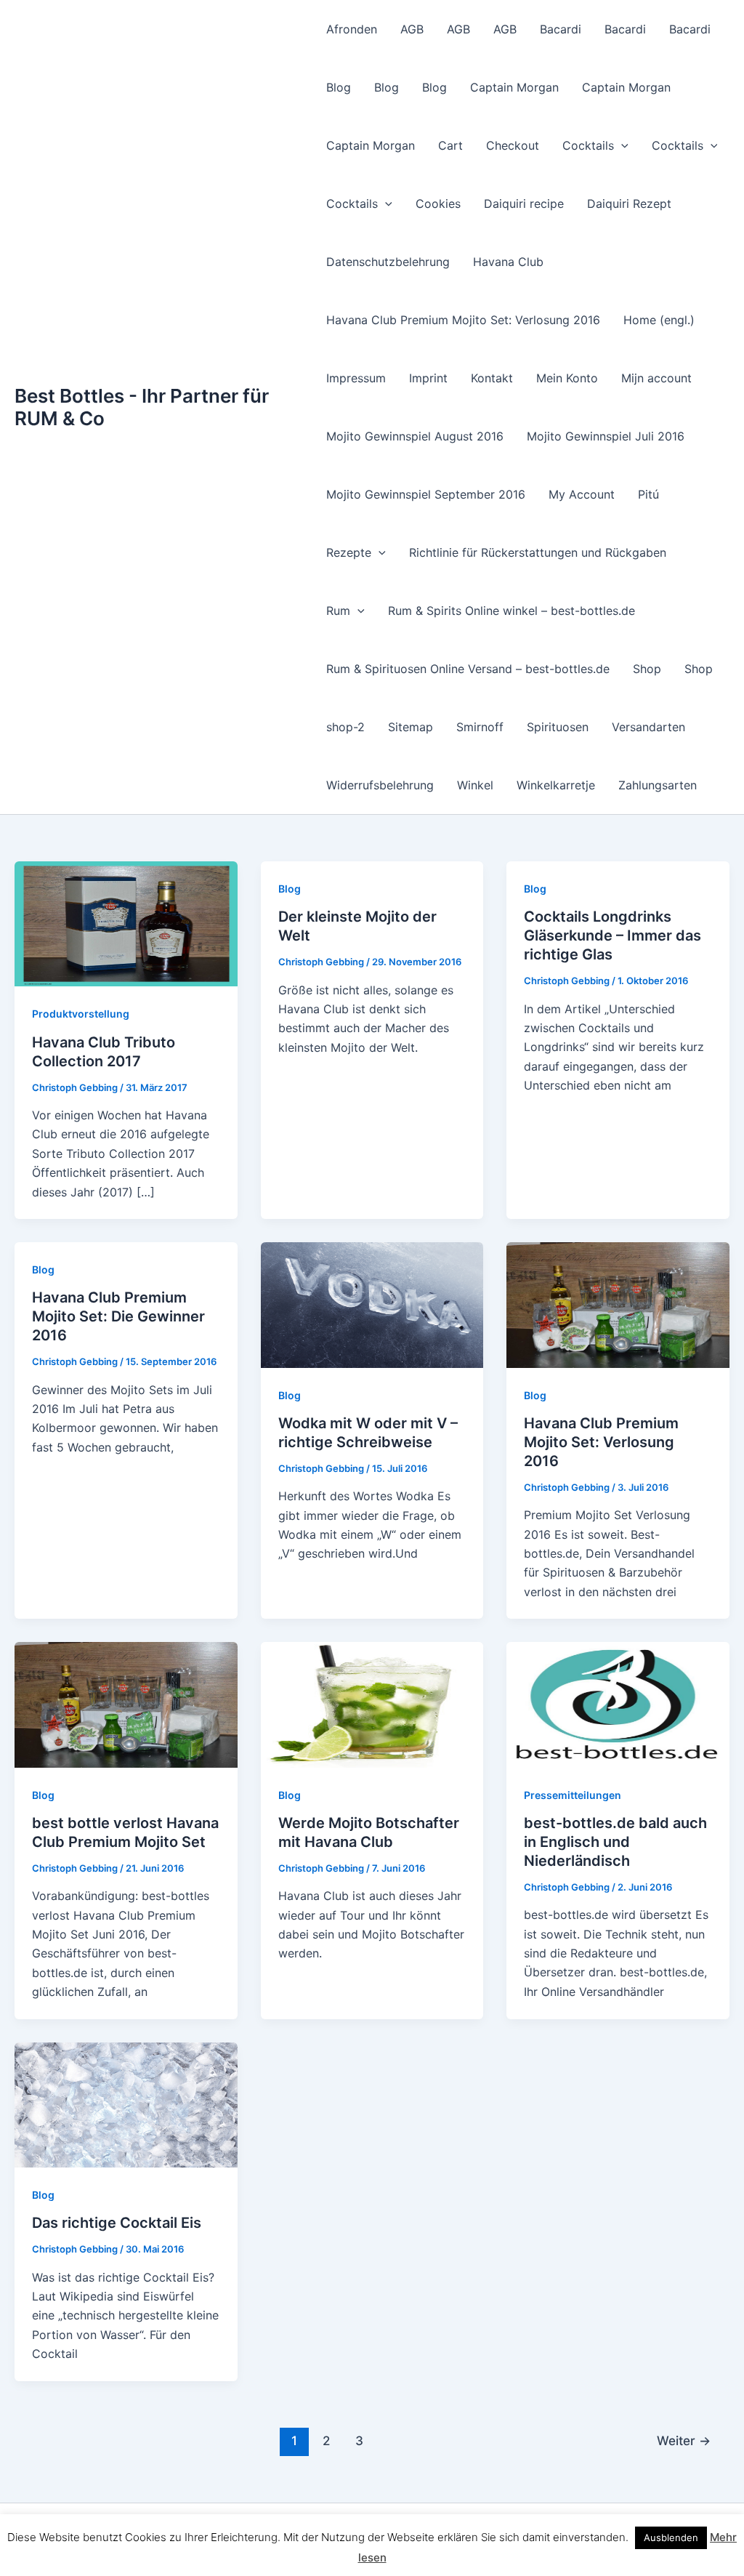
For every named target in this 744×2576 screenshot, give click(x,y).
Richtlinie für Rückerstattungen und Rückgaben (538, 552)
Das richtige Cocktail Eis (117, 2223)
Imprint (428, 378)
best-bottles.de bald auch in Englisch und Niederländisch (615, 1842)
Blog (339, 87)
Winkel (475, 785)
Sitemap (411, 727)
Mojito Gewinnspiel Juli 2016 (606, 436)
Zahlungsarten (658, 785)
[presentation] (621, 145)
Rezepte (349, 552)
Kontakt (492, 378)
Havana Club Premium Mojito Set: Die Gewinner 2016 (118, 1316)
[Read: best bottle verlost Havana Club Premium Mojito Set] (126, 1704)
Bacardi (561, 29)
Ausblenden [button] (671, 2537)
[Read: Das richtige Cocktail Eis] (126, 2104)
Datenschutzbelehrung (388, 262)
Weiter (684, 2440)
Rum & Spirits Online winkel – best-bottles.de (511, 611)
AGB (412, 29)
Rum (338, 611)
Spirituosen (558, 727)
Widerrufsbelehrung (380, 785)
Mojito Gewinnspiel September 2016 (426, 494)
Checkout (513, 145)
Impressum (356, 378)
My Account (582, 494)
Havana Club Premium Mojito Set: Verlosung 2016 (463, 320)
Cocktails (588, 145)
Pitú (648, 494)
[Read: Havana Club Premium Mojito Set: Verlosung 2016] (618, 1304)
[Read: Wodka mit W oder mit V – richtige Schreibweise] (372, 1304)
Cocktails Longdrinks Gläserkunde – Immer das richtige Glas (612, 935)
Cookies (438, 204)
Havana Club (508, 262)
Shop (647, 669)
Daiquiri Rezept (629, 204)
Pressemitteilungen (573, 1795)
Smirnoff (480, 727)
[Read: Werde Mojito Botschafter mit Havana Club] (372, 1704)
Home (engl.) (659, 320)
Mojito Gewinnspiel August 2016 (415, 436)
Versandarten (648, 727)
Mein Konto (567, 378)
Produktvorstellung (81, 1014)
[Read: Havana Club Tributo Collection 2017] (126, 923)
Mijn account (656, 378)
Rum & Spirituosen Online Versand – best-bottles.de (468, 669)
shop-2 (345, 727)
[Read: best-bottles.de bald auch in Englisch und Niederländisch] (618, 1704)
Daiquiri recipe (524, 204)
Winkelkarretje (556, 785)
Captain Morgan (514, 87)
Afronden (352, 29)
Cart (450, 145)
